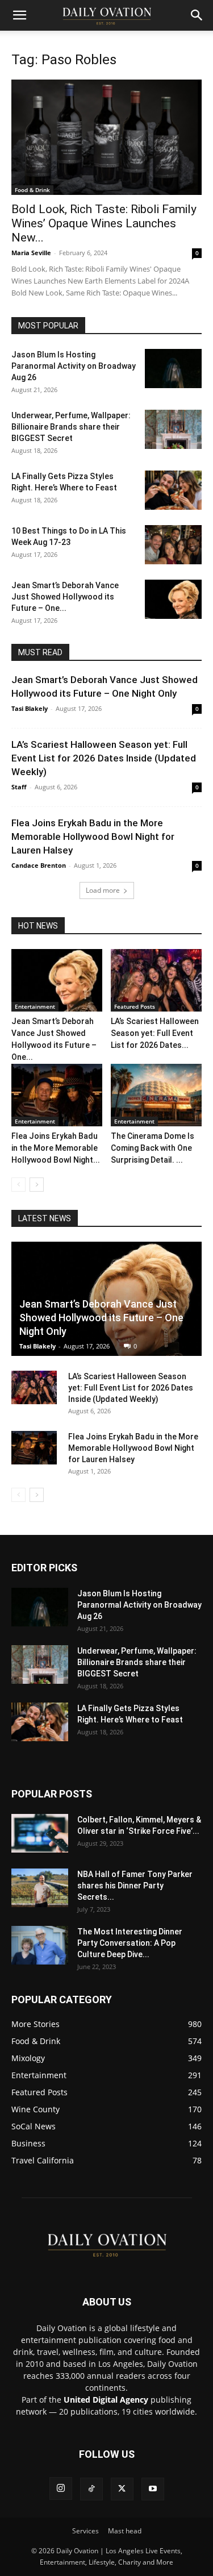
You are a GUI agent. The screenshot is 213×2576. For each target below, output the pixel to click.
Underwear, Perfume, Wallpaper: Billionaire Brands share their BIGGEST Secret (71, 427)
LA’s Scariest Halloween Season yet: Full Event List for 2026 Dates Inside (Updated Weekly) (104, 758)
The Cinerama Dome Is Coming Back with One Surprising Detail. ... (153, 1148)
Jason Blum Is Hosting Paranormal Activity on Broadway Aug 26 (74, 366)
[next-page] (37, 1185)
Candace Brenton (39, 865)
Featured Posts (135, 1006)
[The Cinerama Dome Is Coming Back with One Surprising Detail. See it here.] (156, 1095)
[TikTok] (91, 2489)
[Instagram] (61, 2488)
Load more (103, 890)
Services (85, 2531)
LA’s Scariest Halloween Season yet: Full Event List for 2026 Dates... (155, 1033)
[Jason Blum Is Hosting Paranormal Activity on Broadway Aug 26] (173, 369)
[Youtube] (153, 2489)
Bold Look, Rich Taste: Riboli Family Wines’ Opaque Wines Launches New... (104, 223)
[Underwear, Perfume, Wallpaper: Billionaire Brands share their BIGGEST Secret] (173, 429)
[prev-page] (18, 1185)
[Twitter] (122, 2489)
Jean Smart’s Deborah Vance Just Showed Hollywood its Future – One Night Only (101, 1318)
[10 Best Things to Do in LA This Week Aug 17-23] (173, 545)
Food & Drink (32, 190)
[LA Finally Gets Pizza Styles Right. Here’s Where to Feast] (173, 490)
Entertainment (35, 1006)
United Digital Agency (106, 2400)
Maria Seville (31, 253)
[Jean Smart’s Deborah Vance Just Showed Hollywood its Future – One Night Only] (173, 599)
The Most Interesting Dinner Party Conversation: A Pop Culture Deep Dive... (130, 1943)
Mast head (125, 2531)
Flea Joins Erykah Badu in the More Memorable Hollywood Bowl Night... (56, 1148)
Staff (19, 787)
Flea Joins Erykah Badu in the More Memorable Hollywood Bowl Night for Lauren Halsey (93, 837)
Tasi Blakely (30, 708)
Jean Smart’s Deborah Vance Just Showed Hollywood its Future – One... (65, 597)
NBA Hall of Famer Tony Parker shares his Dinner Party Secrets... (135, 1886)
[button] (19, 15)
